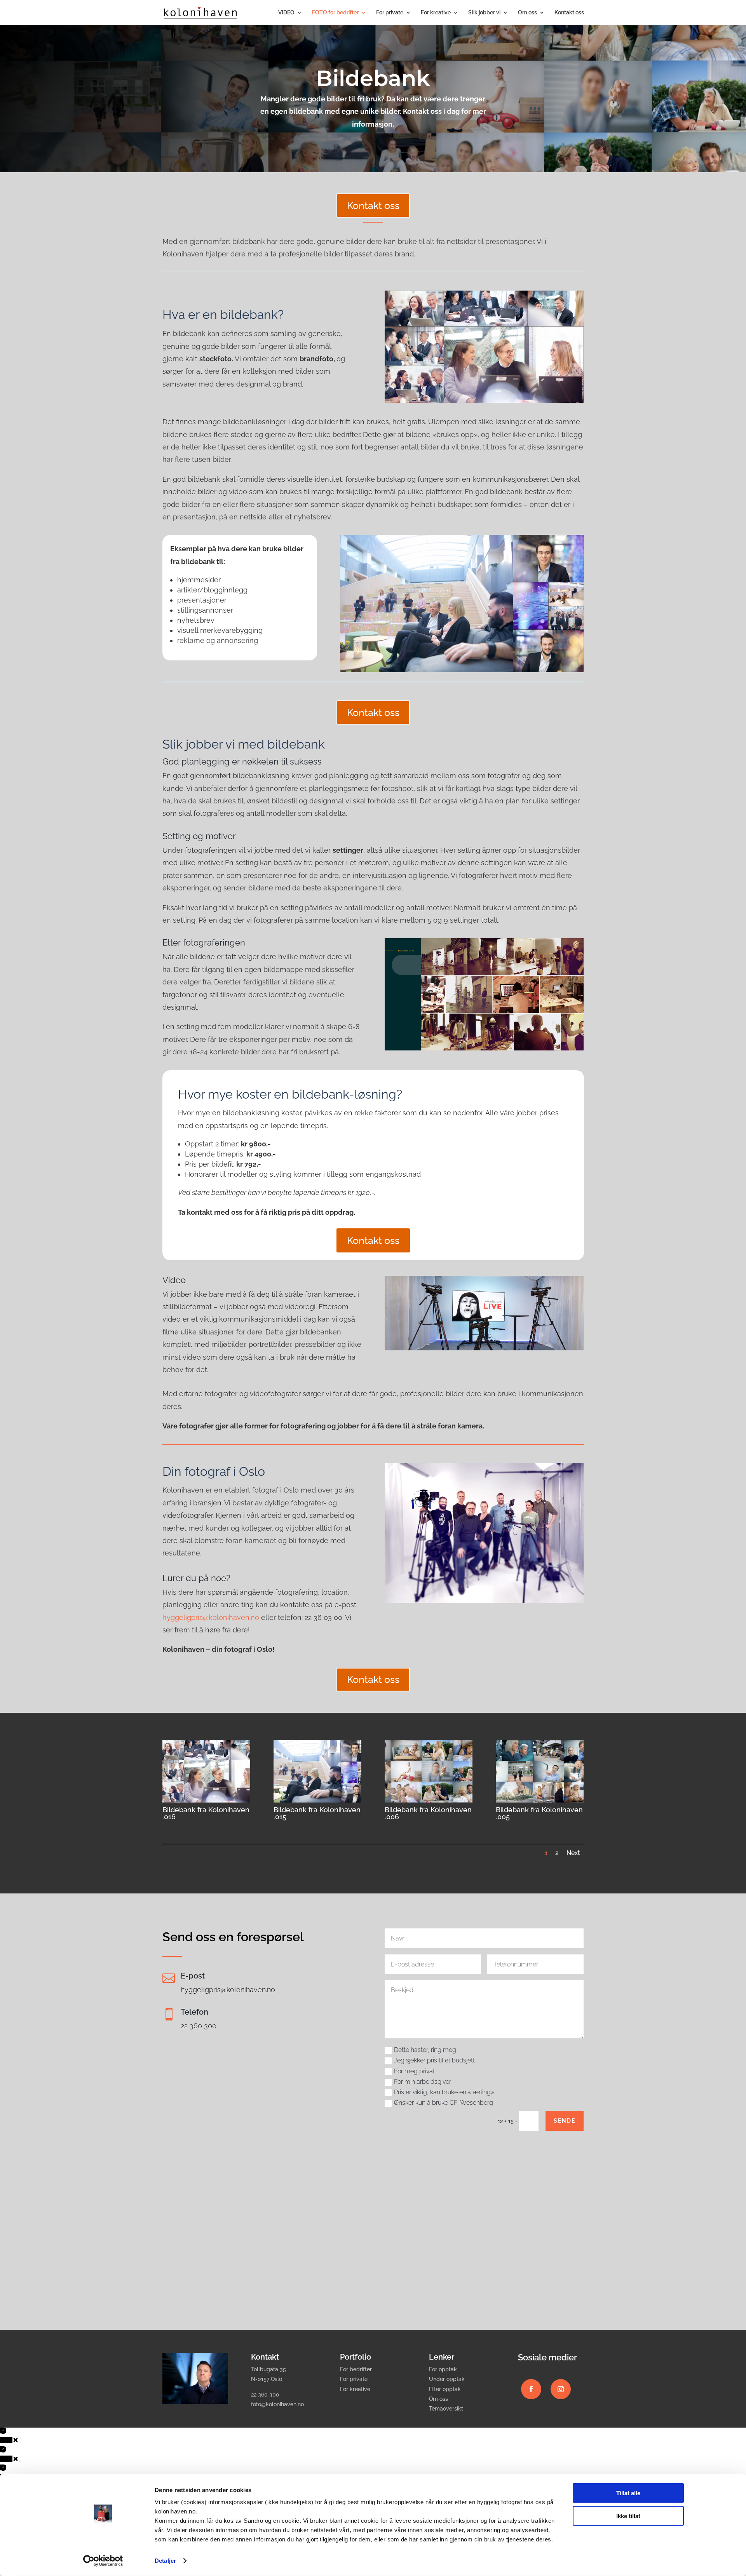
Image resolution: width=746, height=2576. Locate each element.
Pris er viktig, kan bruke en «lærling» (444, 2092)
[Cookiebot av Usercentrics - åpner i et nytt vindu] (103, 2561)
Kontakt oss (569, 13)
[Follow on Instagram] (561, 2389)
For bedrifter (356, 2369)
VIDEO (286, 13)
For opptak (443, 2369)
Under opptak (447, 2379)
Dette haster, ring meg (425, 2050)
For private (390, 13)
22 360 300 (199, 2026)
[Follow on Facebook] (531, 2389)
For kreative (436, 13)
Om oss (527, 13)
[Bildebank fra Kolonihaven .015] (317, 1801)
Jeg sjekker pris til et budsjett (434, 2060)
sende (565, 2121)
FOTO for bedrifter (335, 13)
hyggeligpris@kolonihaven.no (211, 1617)
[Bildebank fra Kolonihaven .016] (206, 1801)
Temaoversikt (446, 2409)
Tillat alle (628, 2493)
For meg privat (414, 2071)
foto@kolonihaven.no (277, 2404)
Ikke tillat (628, 2516)
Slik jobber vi (484, 13)
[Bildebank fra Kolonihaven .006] (429, 1801)
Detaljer (165, 2561)
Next (573, 1853)
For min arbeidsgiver (423, 2082)
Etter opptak (445, 2389)
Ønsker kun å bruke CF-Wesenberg (444, 2103)
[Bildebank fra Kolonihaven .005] (540, 1801)
